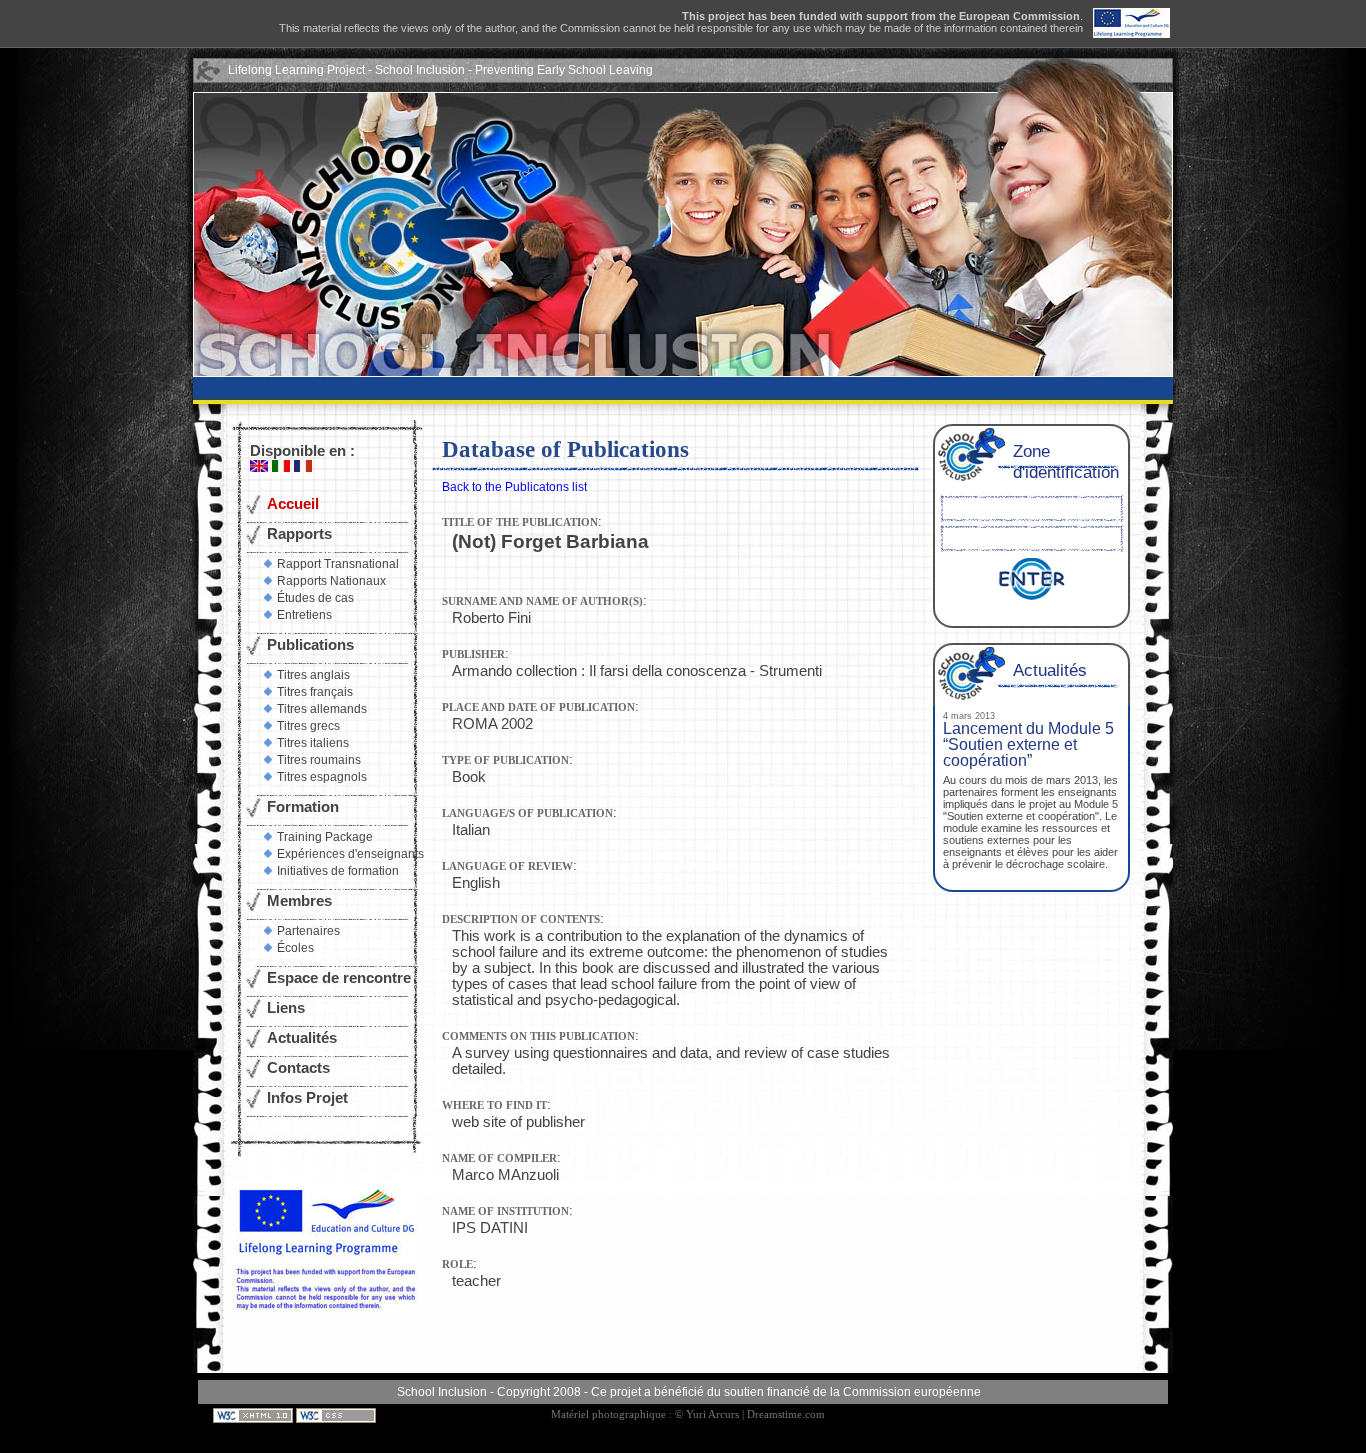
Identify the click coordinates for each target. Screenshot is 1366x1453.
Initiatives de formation (338, 871)
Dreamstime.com (786, 1414)
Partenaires (308, 931)
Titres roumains (319, 760)
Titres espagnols (322, 777)
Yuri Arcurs (712, 1414)
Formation (303, 807)
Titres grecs (308, 726)
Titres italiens (313, 743)
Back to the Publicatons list (514, 487)
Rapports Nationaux (331, 581)
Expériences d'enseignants (350, 854)
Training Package (325, 837)
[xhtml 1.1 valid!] (254, 1414)
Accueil (293, 504)
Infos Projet (307, 1098)
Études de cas (315, 598)
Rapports (299, 534)
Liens (286, 1008)
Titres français (315, 692)
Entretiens (304, 615)
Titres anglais (313, 675)
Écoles (295, 948)
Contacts (298, 1068)
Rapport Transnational (338, 564)
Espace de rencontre (339, 978)
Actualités (302, 1038)
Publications (310, 645)
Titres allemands (322, 709)
